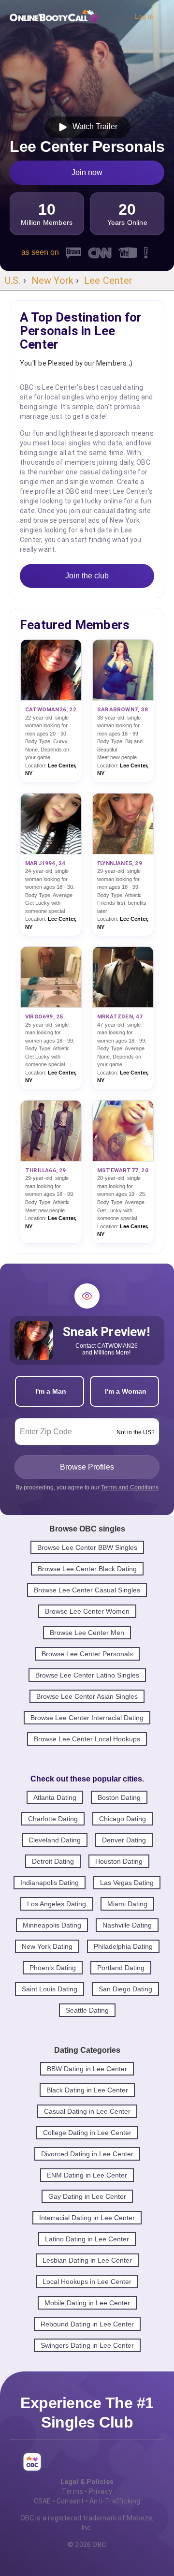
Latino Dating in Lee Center (87, 2239)
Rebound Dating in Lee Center (87, 2324)
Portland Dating (121, 1968)
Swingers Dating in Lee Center (87, 2345)
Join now (87, 172)
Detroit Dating (53, 1861)
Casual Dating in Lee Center (87, 2111)
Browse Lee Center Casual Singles (87, 1590)
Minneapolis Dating (52, 1925)
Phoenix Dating (53, 1968)
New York (53, 280)
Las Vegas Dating (127, 1883)
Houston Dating (119, 1861)
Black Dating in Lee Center (87, 2090)
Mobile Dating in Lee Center (87, 2303)
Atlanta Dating (55, 1797)
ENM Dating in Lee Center (87, 2175)
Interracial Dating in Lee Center (87, 2218)
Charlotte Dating (53, 1819)
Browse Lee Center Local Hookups (87, 1739)
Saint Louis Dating (50, 1989)
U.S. (13, 280)
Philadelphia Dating (123, 1946)
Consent (70, 2501)
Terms (72, 2491)
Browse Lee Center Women (87, 1611)
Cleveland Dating (55, 1840)
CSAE (43, 2501)
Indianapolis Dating (50, 1883)
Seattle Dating (87, 2010)
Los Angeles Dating (57, 1904)
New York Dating (47, 1946)
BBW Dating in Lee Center (87, 2069)
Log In (144, 16)
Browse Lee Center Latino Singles (87, 1675)
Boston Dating (119, 1797)
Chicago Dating (123, 1819)
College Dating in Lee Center (87, 2133)
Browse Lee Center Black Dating (87, 1569)
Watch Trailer (93, 126)
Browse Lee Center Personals (87, 1654)
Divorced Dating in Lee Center (87, 2154)
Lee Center (108, 280)
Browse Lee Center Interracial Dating (87, 1718)
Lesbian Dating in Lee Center (87, 2260)
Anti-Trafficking (115, 2501)
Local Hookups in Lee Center (87, 2282)
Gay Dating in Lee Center (87, 2196)
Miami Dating (127, 1904)
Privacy (101, 2491)
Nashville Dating (127, 1925)
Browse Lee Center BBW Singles (87, 1547)
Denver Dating (124, 1840)
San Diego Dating (125, 1989)
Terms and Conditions (130, 1487)
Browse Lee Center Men (87, 1633)
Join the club (87, 576)
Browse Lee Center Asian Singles (87, 1696)
